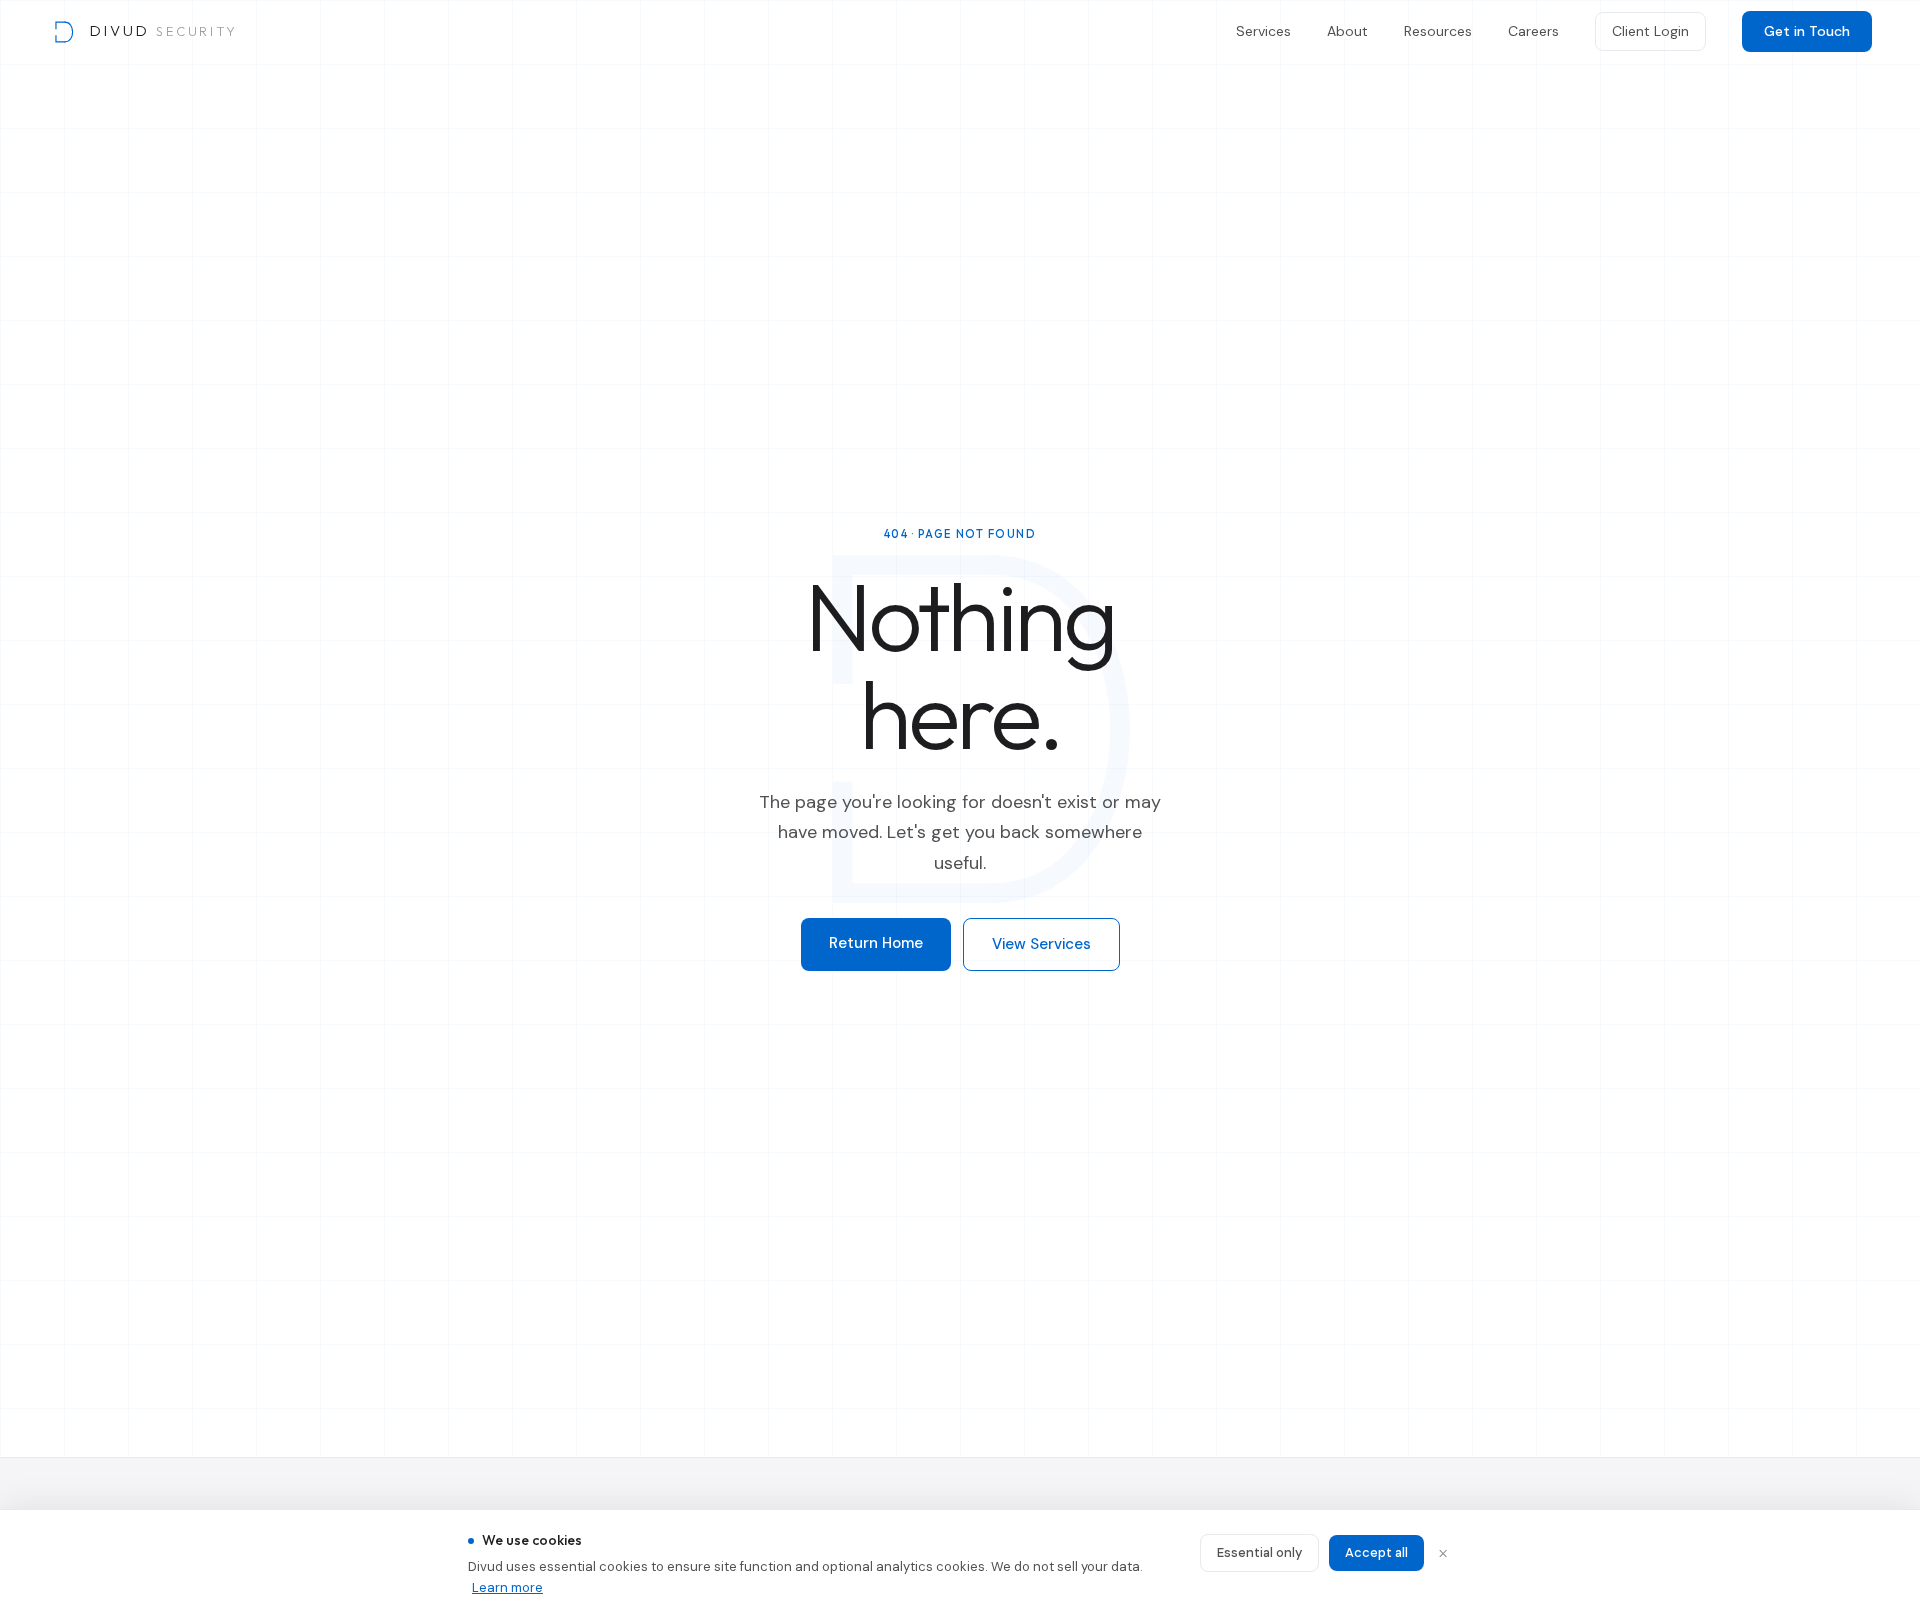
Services (1263, 31)
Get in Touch (1807, 31)
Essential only (1259, 1552)
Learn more (507, 1587)
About (1347, 31)
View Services (1041, 944)
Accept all (1376, 1552)
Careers (1533, 31)
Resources (1438, 31)
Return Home (876, 943)
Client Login (1650, 31)
